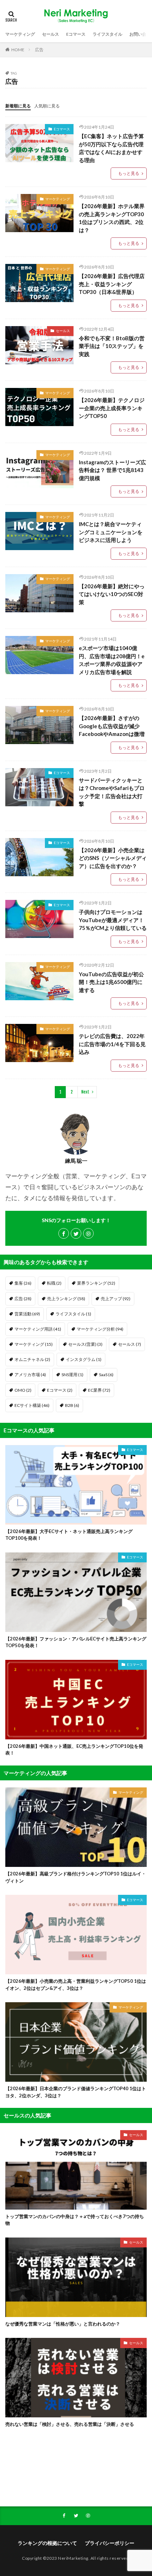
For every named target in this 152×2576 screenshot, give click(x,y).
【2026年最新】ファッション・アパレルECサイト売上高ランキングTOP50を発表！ (76, 1642)
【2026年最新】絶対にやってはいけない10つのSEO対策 (112, 594)
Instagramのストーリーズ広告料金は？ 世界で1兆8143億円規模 (112, 470)
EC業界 (99, 1390)
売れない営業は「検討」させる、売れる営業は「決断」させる (70, 2424)
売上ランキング (66, 1299)
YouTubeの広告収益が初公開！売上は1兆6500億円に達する (111, 982)
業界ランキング (96, 1283)
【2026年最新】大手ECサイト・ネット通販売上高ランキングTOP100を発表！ (69, 1535)
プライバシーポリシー (110, 2543)
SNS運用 (72, 1375)
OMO (23, 1390)
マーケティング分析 (100, 1329)
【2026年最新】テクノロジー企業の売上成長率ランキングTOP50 (112, 408)
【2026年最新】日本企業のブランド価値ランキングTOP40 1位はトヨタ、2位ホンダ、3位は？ (76, 2092)
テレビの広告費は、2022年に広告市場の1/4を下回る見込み (112, 1044)
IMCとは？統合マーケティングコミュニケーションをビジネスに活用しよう (111, 532)
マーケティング (20, 34)
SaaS (106, 1375)
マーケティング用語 (38, 1329)
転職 (54, 1283)
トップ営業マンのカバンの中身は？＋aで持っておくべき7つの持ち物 (75, 2220)
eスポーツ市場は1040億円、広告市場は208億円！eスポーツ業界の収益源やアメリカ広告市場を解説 (112, 660)
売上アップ (116, 1299)
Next (85, 1092)
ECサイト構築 (32, 1405)
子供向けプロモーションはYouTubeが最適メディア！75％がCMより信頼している (113, 920)
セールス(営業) (85, 1344)
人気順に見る (47, 106)
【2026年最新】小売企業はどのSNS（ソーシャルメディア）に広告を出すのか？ (113, 858)
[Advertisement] (76, 2474)
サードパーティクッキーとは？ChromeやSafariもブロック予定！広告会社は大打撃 (112, 792)
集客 (23, 1283)
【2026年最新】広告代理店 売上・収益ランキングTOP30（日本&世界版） (112, 284)
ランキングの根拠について (47, 2543)
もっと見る (129, 173)
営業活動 (27, 1314)
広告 (39, 50)
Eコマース (76, 34)
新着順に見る (18, 106)
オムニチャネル (32, 1359)
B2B (72, 1405)
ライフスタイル (107, 34)
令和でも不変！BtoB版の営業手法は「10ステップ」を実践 (112, 346)
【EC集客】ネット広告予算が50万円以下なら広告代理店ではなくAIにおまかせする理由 (111, 148)
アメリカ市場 (30, 1375)
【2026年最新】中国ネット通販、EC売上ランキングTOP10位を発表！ (74, 1750)
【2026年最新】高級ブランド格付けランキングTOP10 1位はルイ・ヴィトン (76, 1877)
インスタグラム (84, 1359)
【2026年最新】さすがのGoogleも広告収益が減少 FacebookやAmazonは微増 (112, 726)
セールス (51, 34)
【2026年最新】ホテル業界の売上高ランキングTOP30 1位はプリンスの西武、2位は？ (112, 218)
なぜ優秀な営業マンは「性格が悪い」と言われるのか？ (63, 2324)
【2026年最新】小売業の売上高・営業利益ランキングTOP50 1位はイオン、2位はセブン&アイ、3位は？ (76, 1985)
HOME (18, 50)
